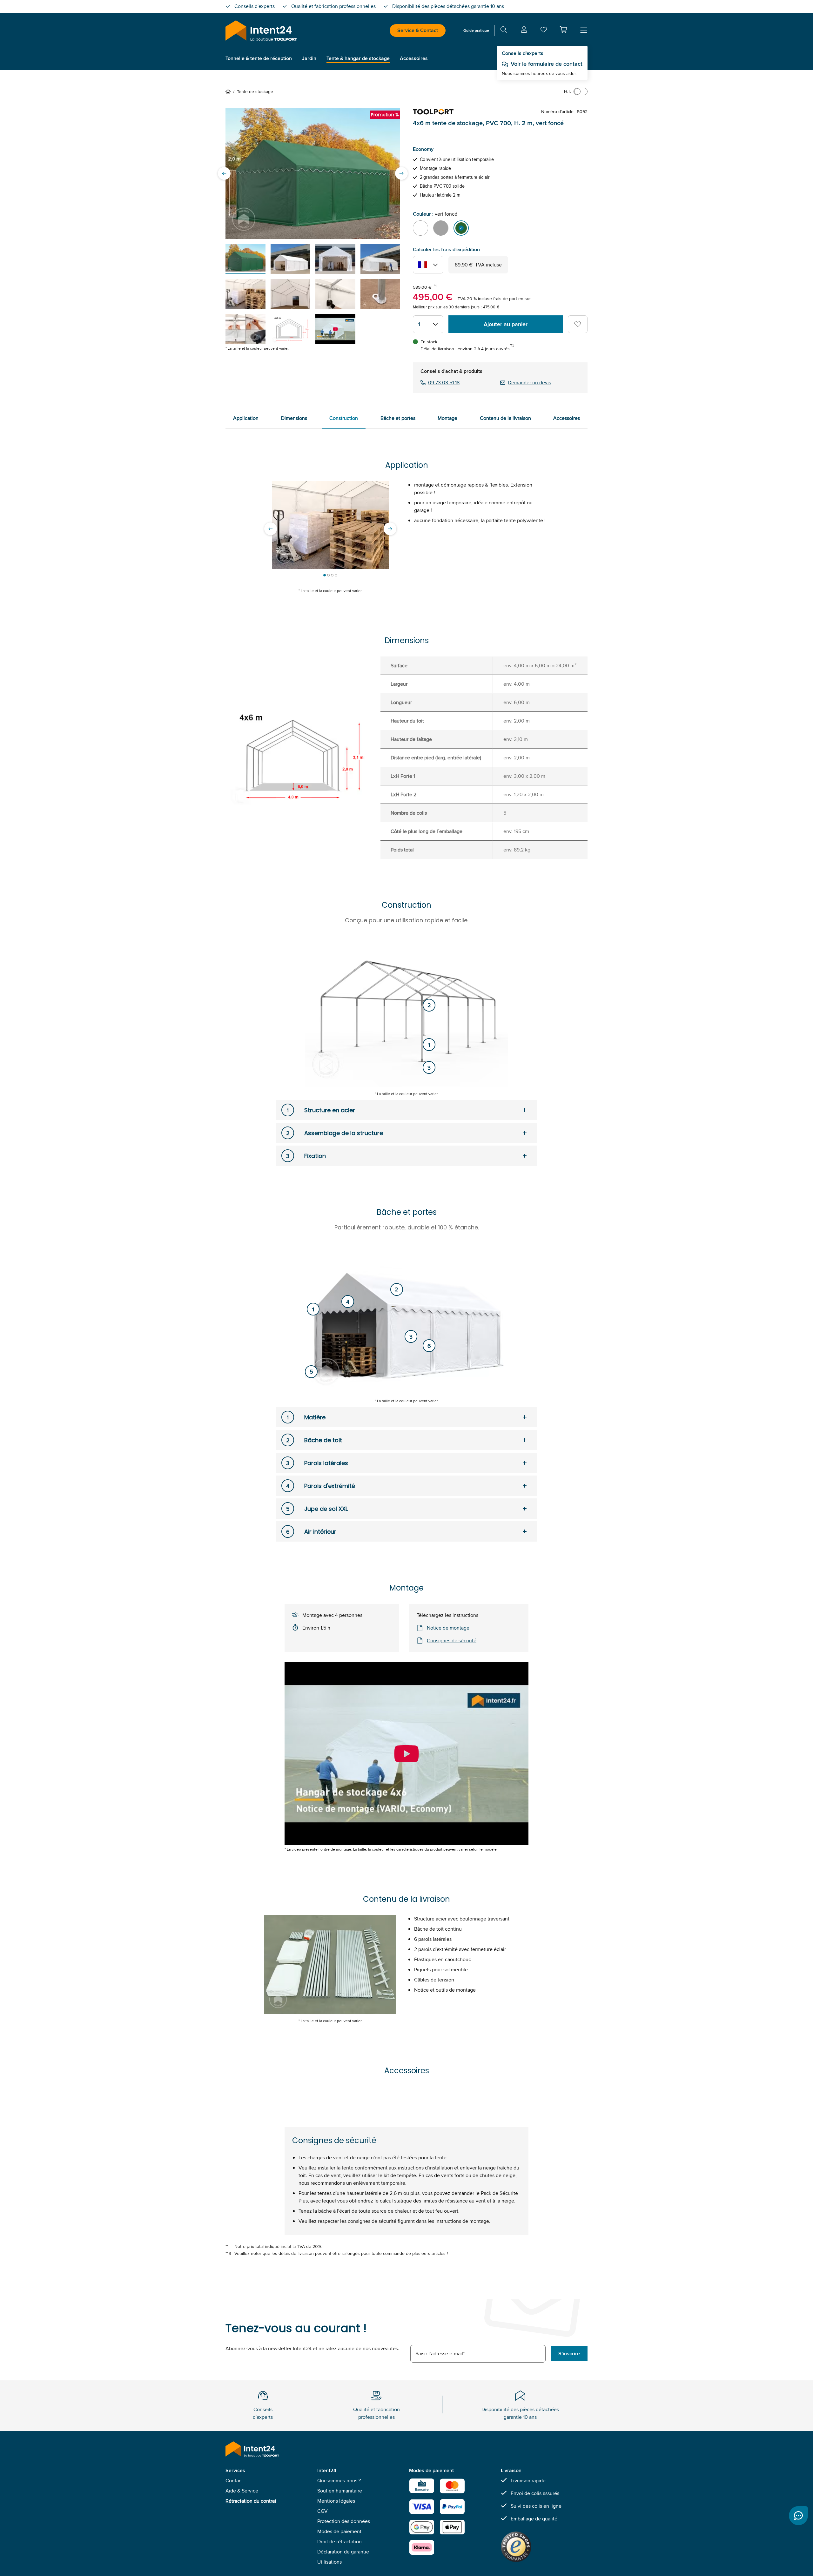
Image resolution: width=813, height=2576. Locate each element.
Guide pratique (476, 30)
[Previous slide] (224, 173)
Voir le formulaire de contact (547, 64)
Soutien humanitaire (340, 2491)
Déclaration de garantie (343, 2552)
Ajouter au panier (506, 324)
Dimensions (294, 418)
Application (246, 418)
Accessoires (567, 418)
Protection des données (344, 2521)
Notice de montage (448, 1628)
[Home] (229, 91)
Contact (234, 2481)
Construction (344, 418)
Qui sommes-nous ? (339, 2481)
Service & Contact (418, 30)
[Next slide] (401, 173)
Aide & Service (242, 2491)
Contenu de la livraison (505, 418)
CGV (323, 2511)
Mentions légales (336, 2501)
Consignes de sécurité (452, 1641)
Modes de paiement (339, 2531)
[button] (563, 30)
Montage (447, 418)
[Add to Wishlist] (578, 324)
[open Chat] (798, 2516)
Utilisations (329, 2562)
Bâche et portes (398, 418)
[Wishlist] (544, 31)
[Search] (504, 31)
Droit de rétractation (339, 2542)
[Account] (524, 31)
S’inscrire (569, 2354)
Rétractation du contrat (251, 2501)
